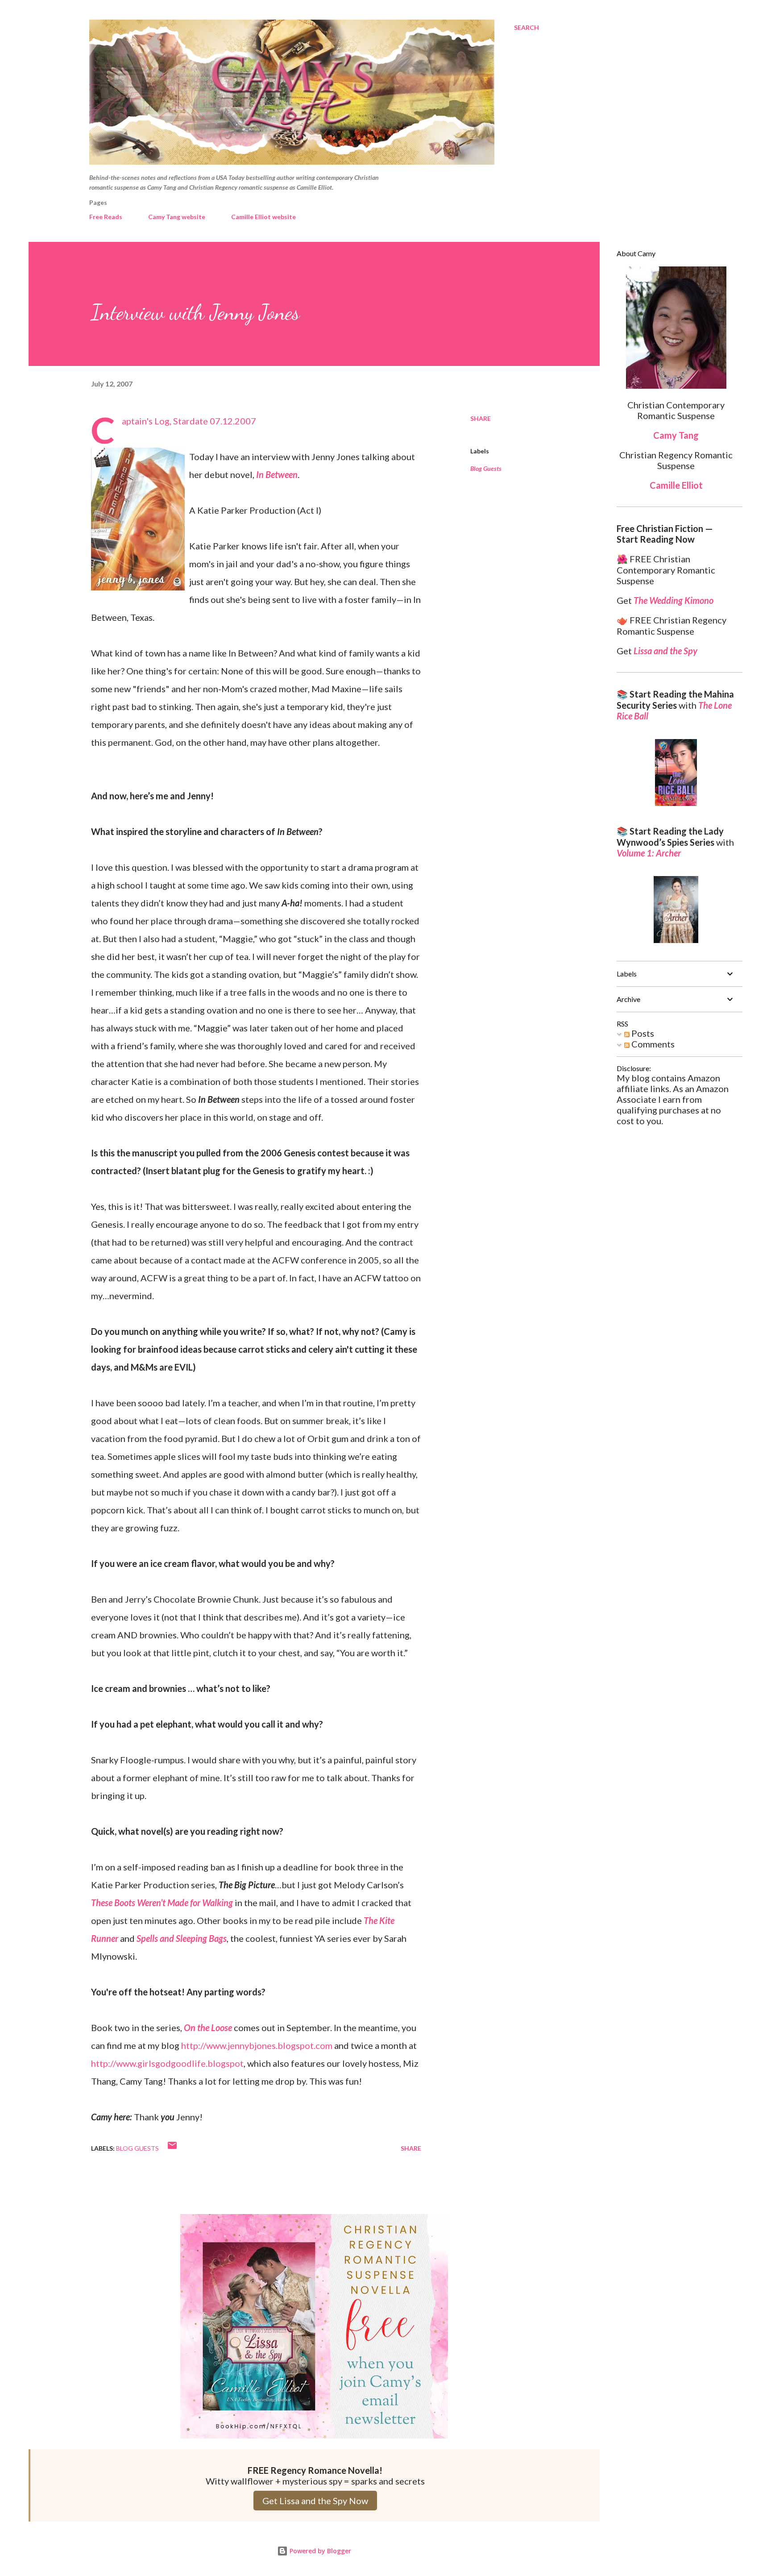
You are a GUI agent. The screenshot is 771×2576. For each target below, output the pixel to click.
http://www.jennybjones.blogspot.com (257, 2045)
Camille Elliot (676, 485)
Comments (652, 1044)
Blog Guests (486, 468)
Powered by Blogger (319, 2551)
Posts (642, 1033)
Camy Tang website (177, 217)
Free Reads (106, 217)
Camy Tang (676, 435)
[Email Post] (172, 2148)
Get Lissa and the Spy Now (315, 2501)
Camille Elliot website (263, 217)
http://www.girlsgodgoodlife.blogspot (167, 2063)
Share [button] (481, 418)
